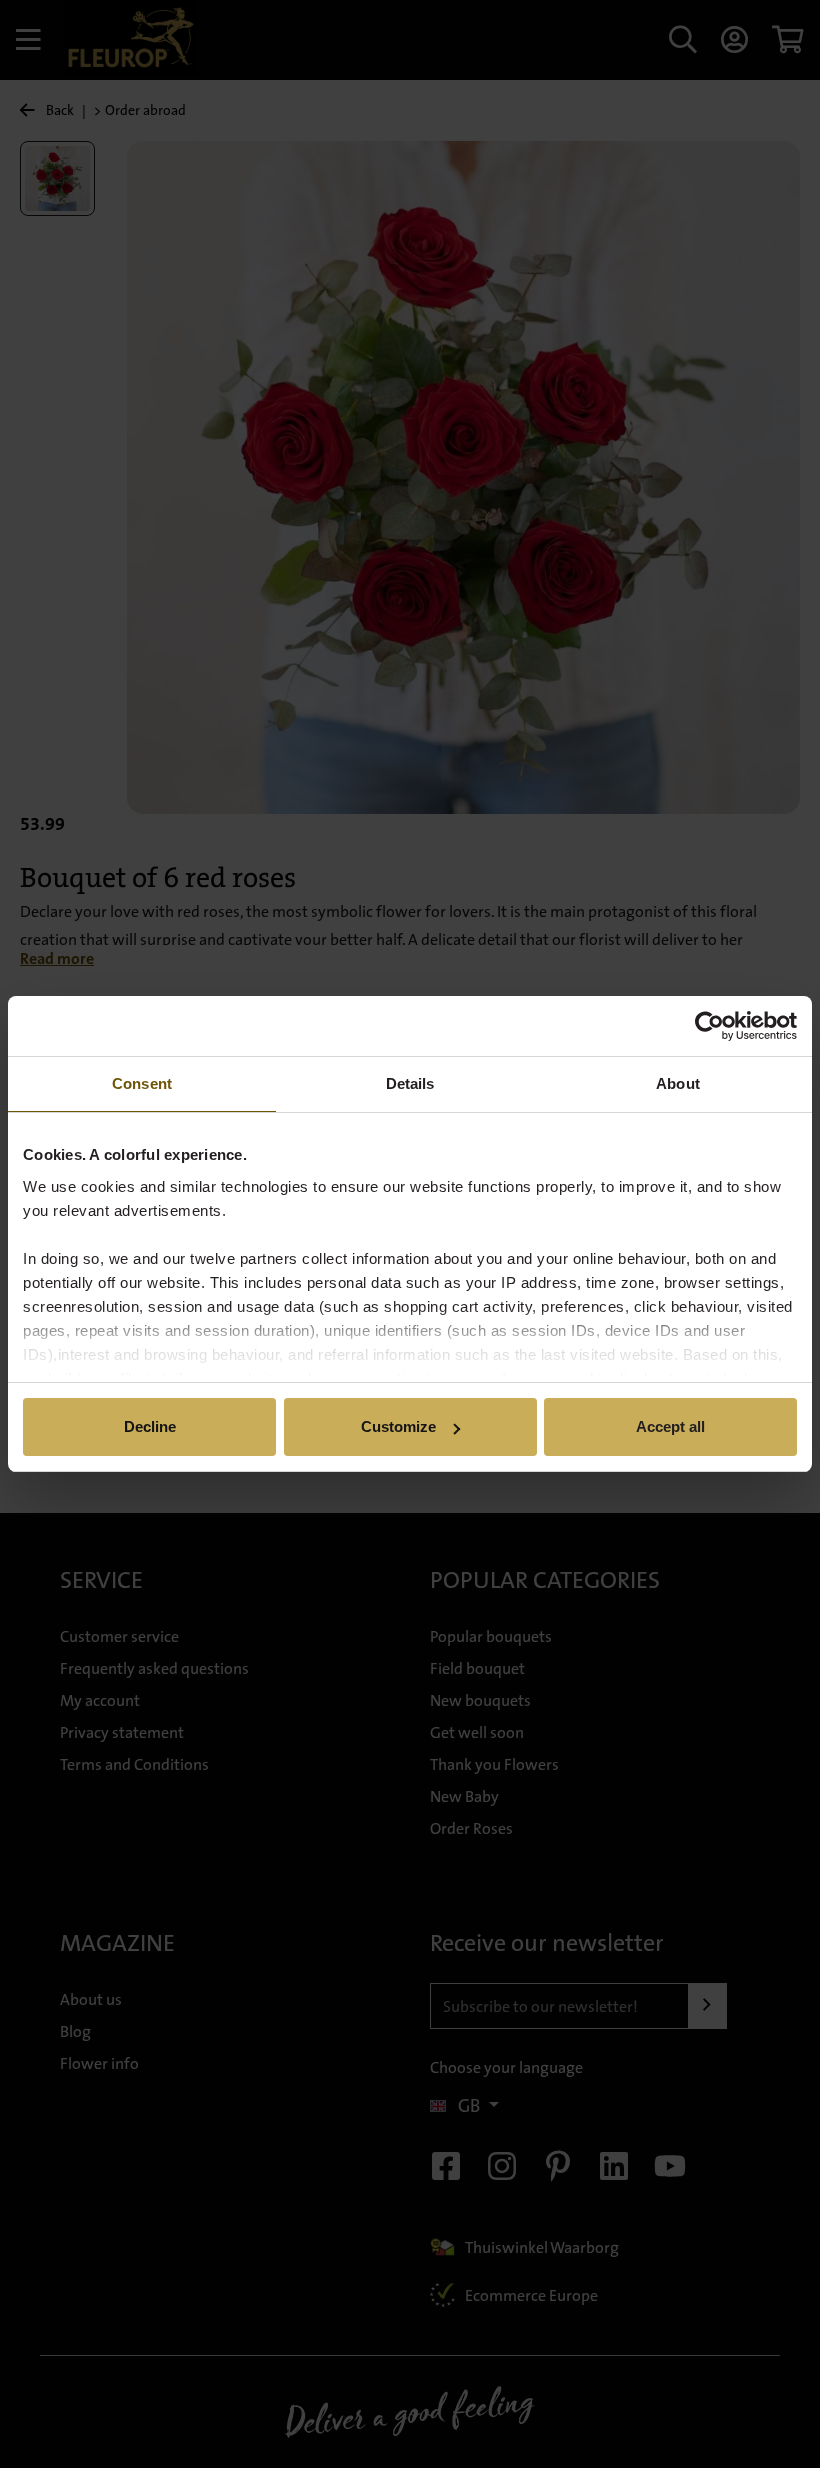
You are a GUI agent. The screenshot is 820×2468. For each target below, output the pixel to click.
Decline (150, 1426)
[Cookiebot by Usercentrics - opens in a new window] (709, 1026)
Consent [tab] (142, 1083)
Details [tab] (410, 1083)
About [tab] (678, 1083)
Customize (398, 1426)
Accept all (670, 1426)
